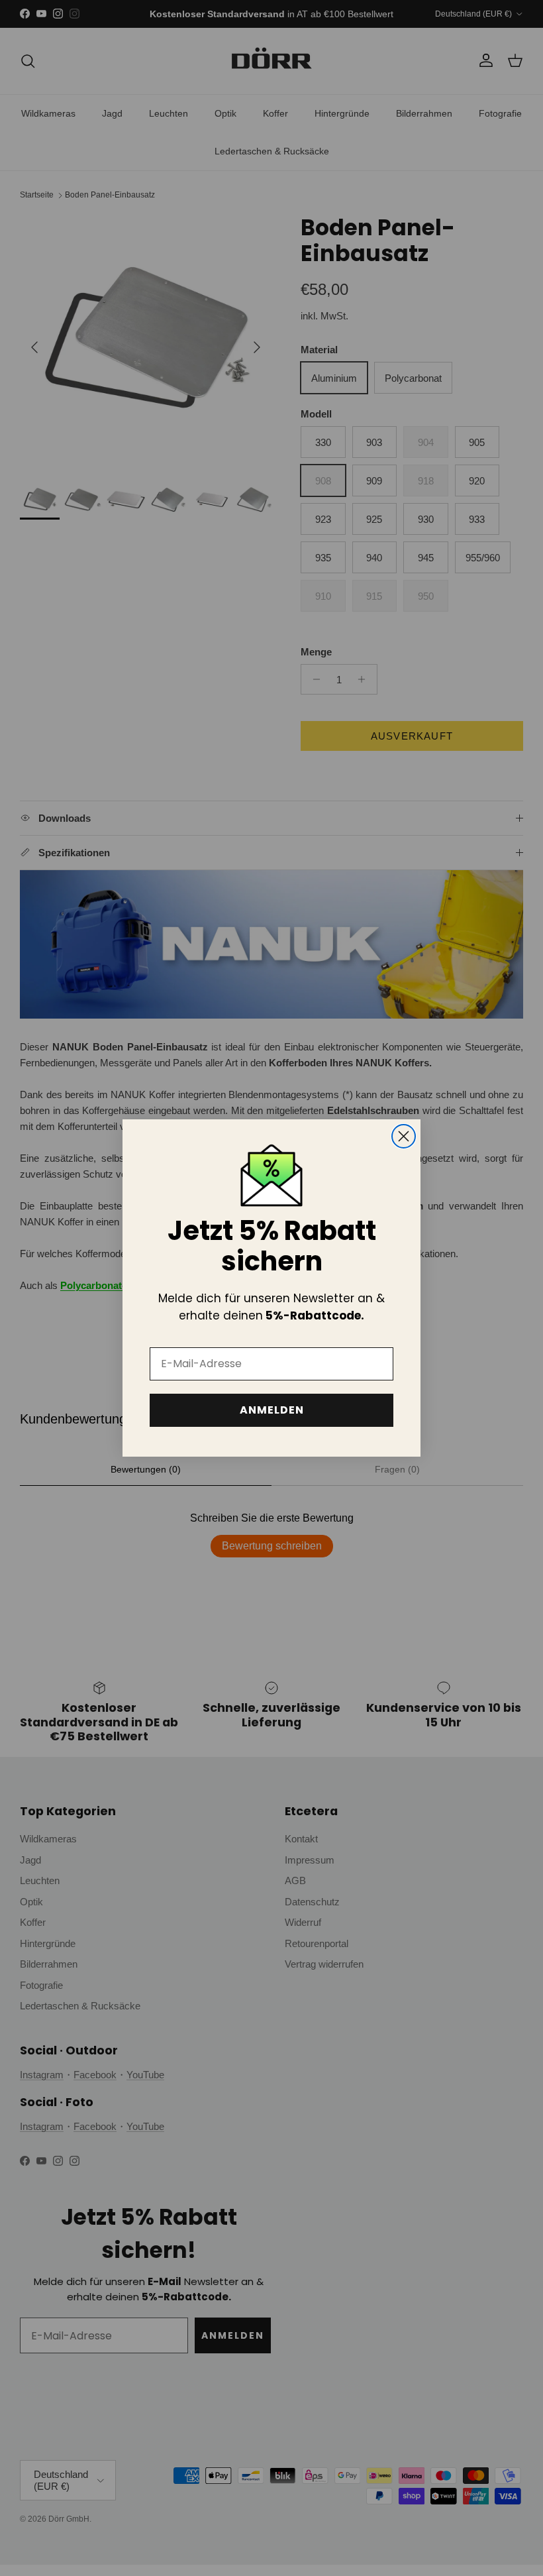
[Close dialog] (404, 1136)
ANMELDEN (272, 1410)
